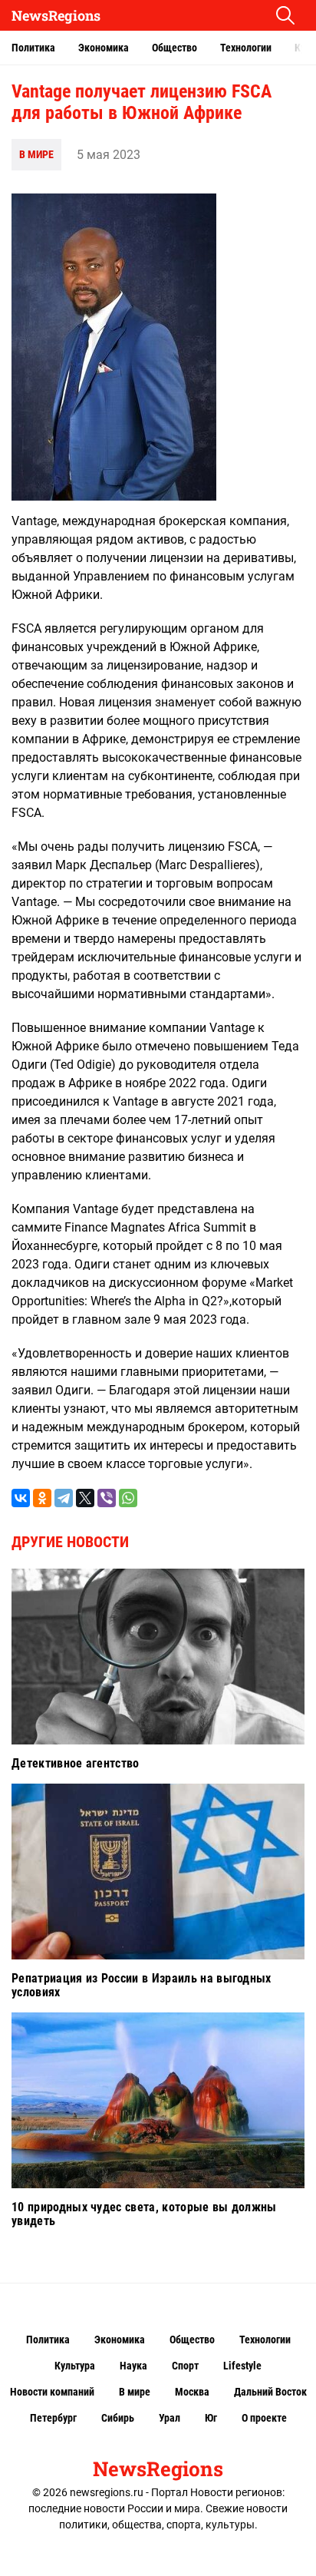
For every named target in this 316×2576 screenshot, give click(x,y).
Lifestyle (242, 2366)
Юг (211, 2418)
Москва (192, 2392)
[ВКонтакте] (21, 1498)
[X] (85, 1498)
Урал (170, 2418)
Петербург (53, 2418)
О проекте (264, 2418)
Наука (133, 2366)
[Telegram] (64, 1498)
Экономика (104, 48)
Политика (33, 48)
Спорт (185, 2366)
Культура (75, 2366)
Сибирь (118, 2418)
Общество (174, 48)
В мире (36, 154)
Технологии (246, 48)
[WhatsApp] (128, 1498)
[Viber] (107, 1498)
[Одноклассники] (42, 1498)
